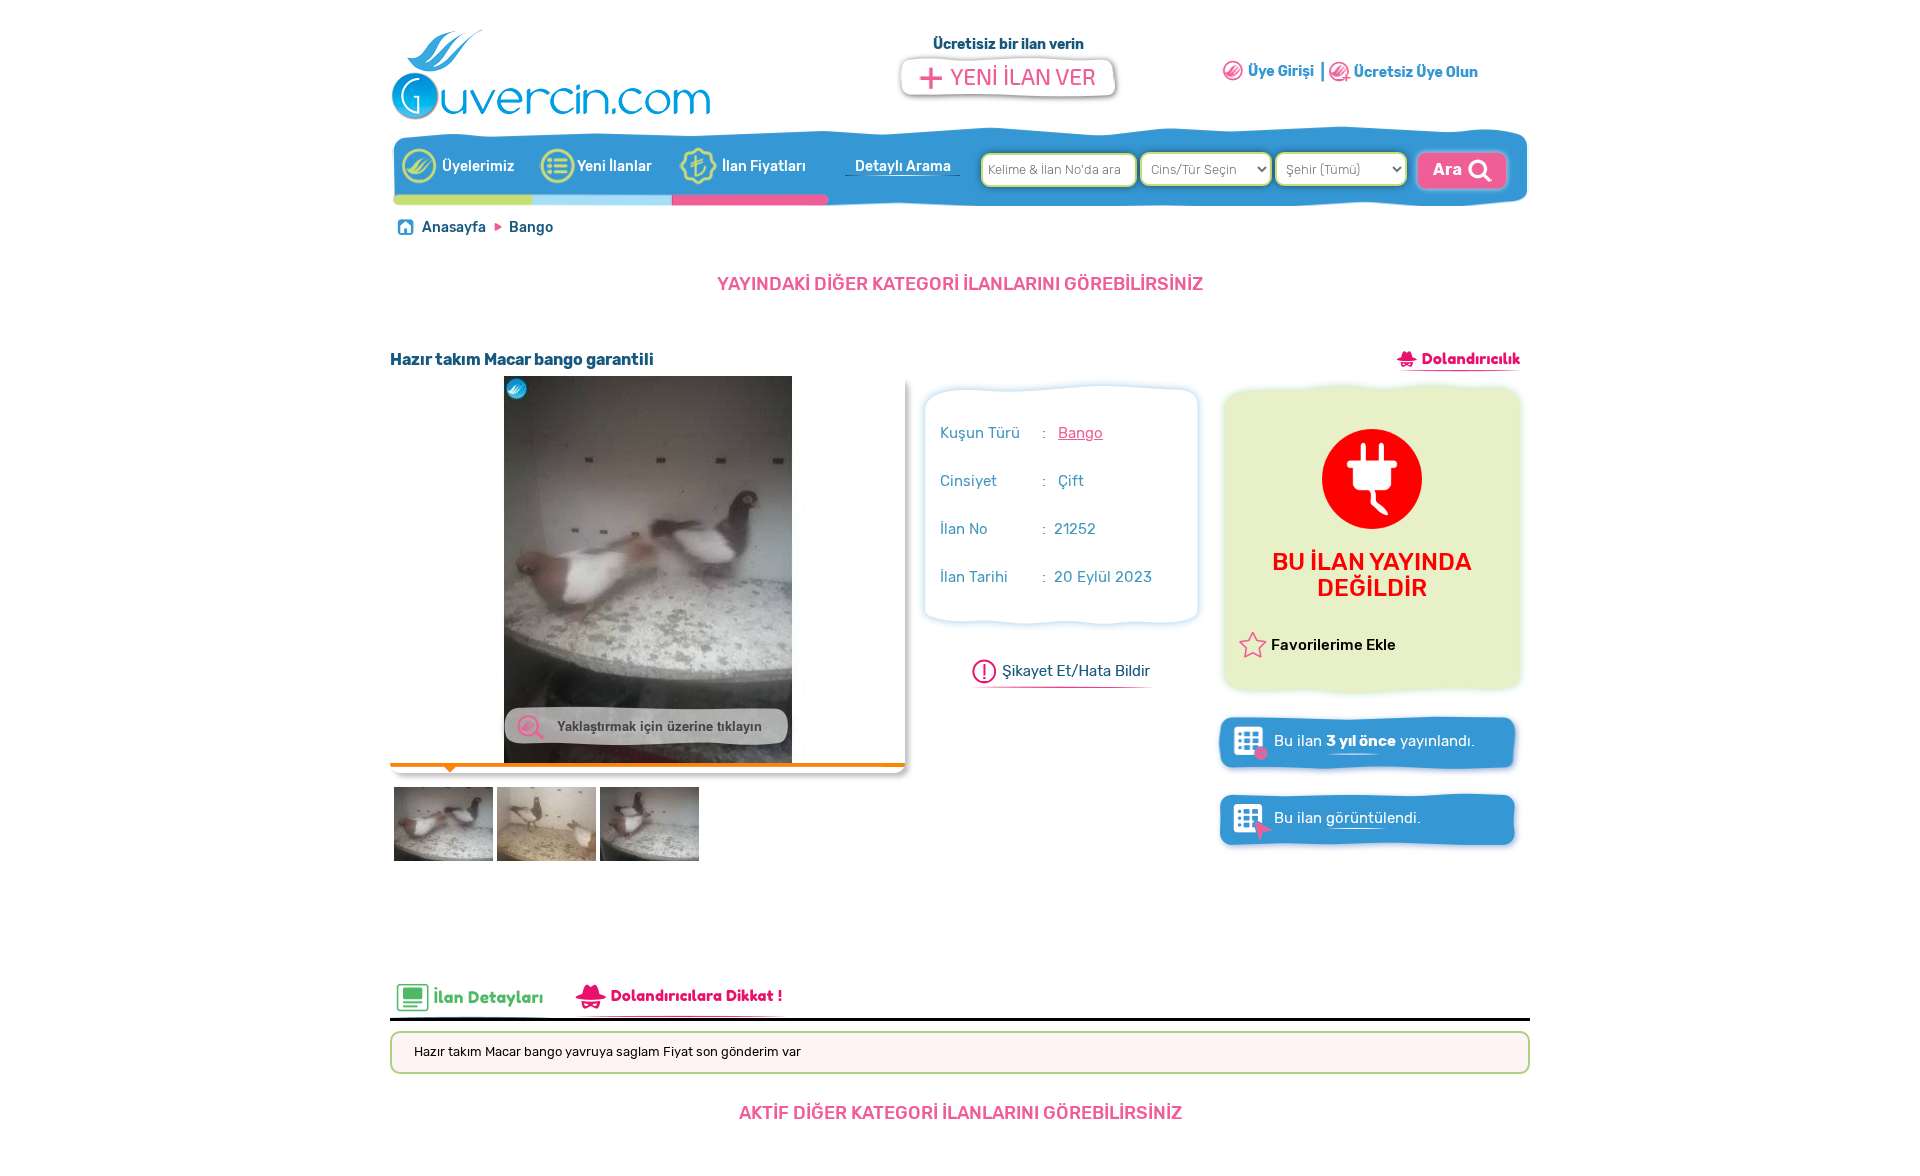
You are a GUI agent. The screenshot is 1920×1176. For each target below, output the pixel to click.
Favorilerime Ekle (1333, 645)
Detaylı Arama (903, 166)
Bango (531, 227)
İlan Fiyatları (764, 166)
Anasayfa (454, 227)
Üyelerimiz (478, 166)
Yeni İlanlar (614, 166)
